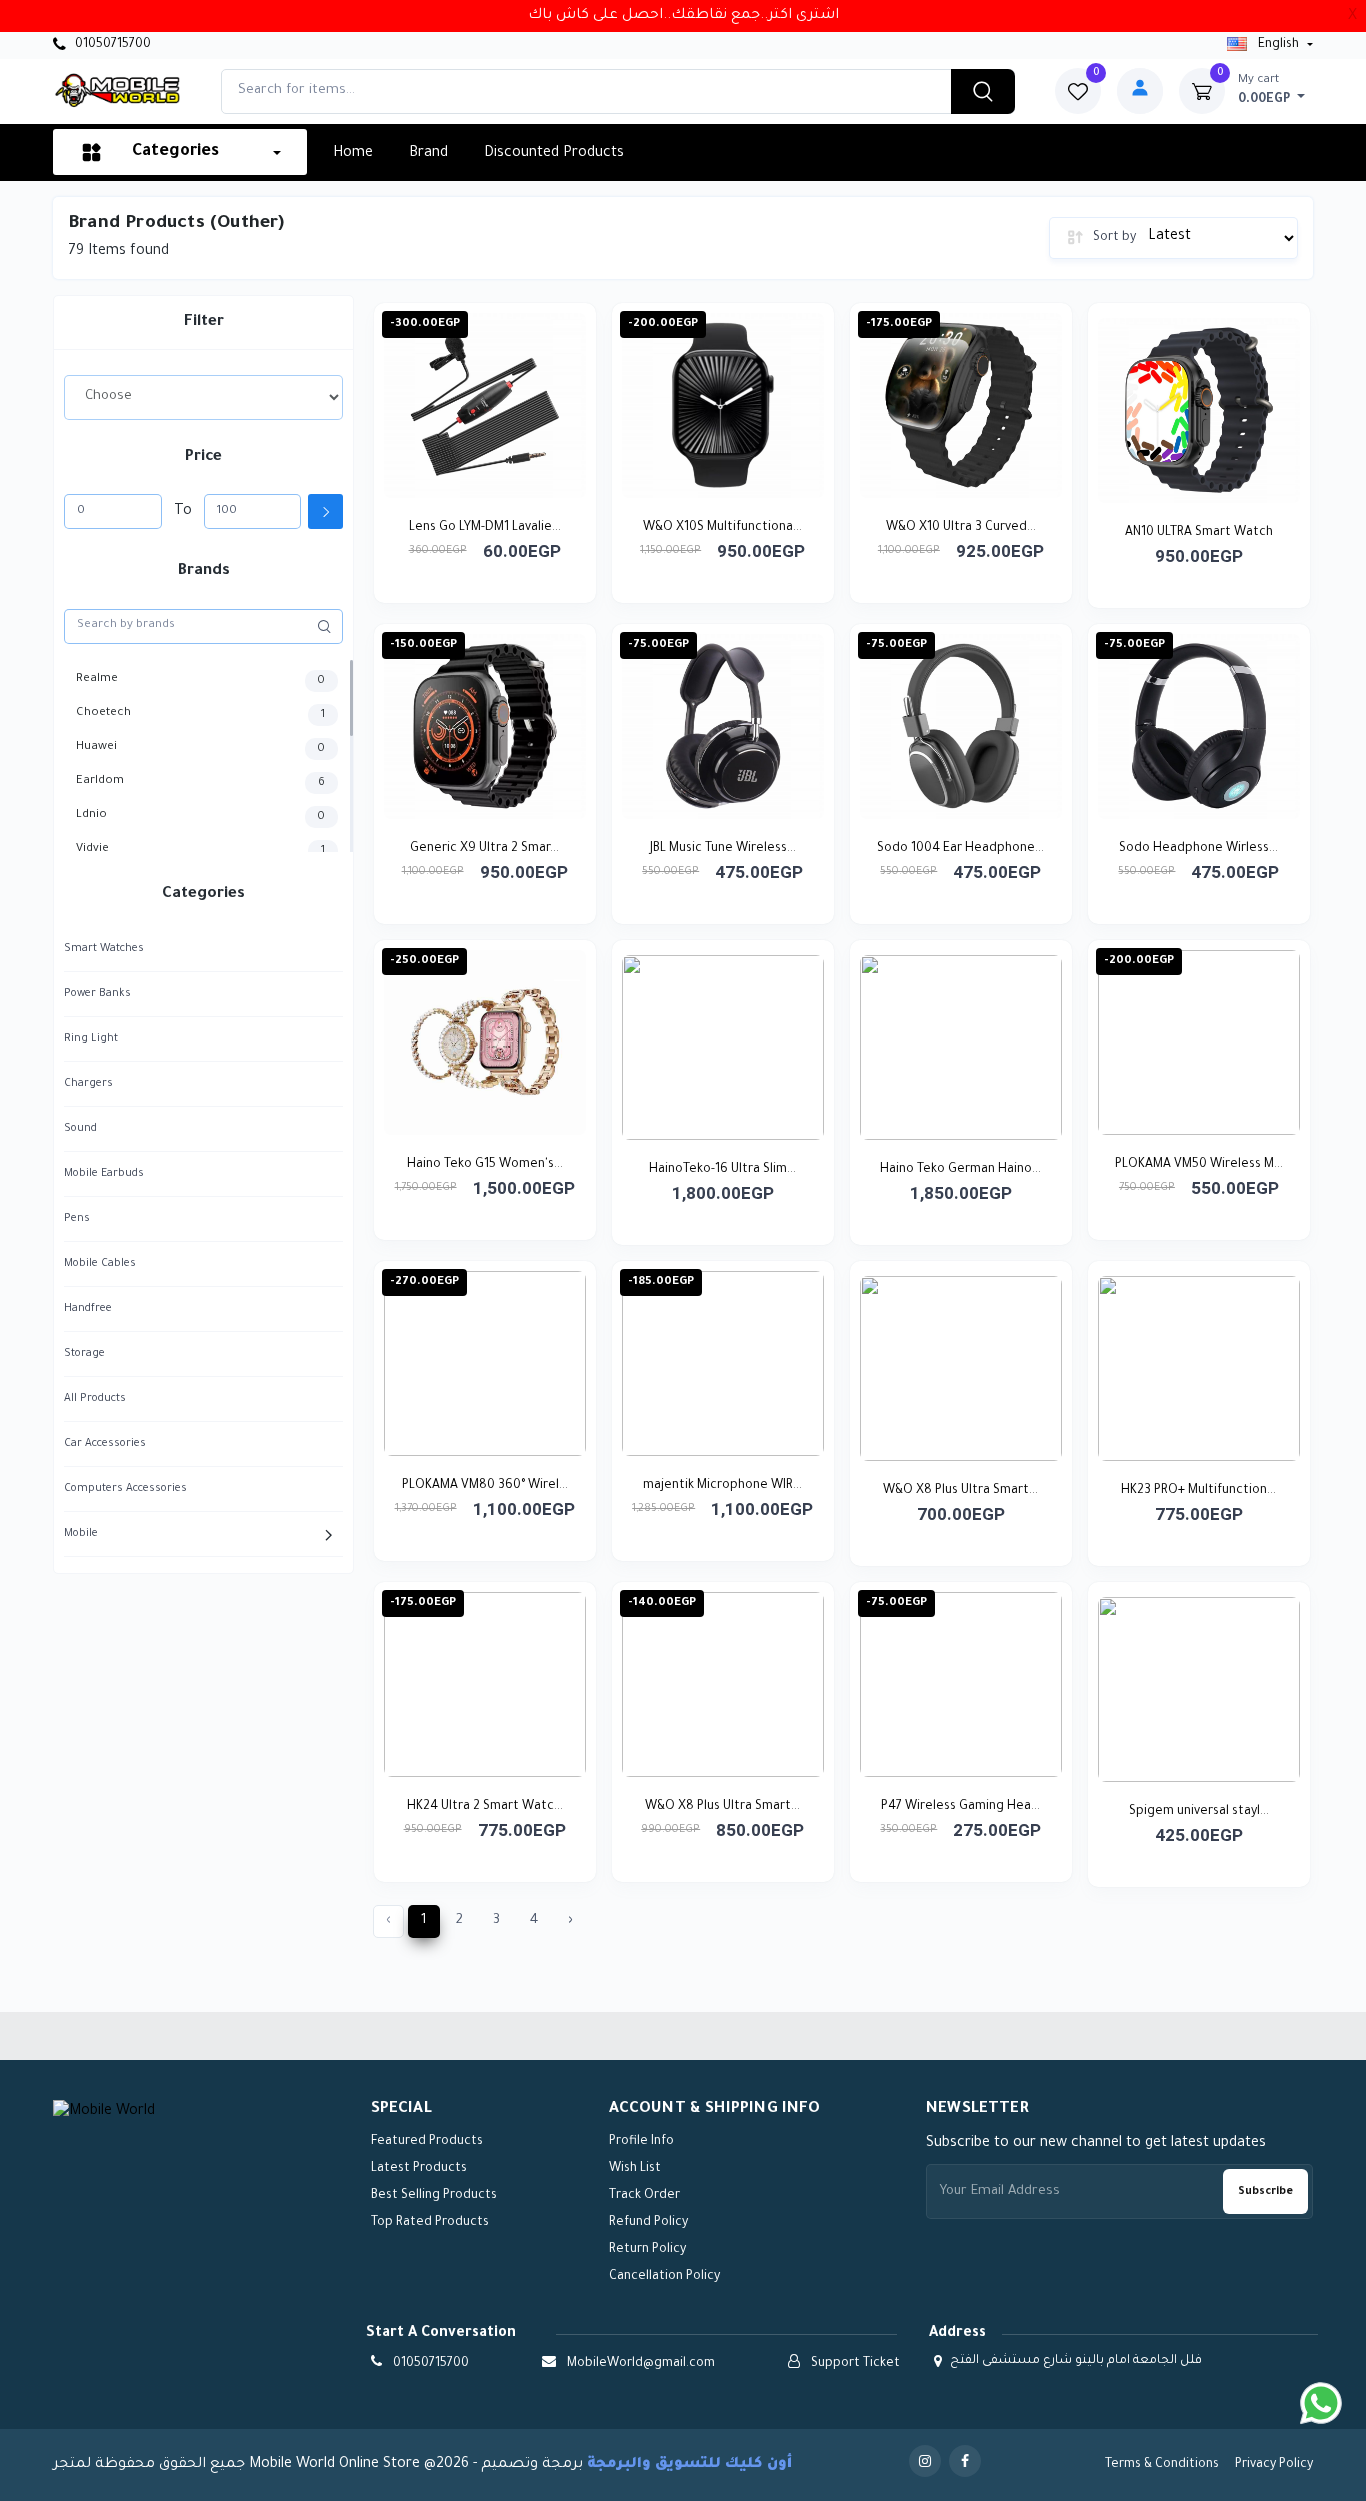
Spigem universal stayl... (1199, 1812)
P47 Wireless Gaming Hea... (960, 1807)
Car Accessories (105, 1444)
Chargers (88, 1084)
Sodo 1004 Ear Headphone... (960, 849)
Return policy (647, 2250)
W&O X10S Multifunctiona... (722, 528)
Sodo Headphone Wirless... (1198, 849)
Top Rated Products (430, 2223)
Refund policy (648, 2223)
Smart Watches (104, 949)
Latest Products (419, 2169)
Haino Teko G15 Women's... (485, 1165)
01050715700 (111, 45)
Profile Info (641, 2142)
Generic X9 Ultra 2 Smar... (484, 849)
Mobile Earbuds (104, 1174)
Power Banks (97, 994)
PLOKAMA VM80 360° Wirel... (485, 1486)
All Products (95, 1399)
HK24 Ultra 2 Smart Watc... (485, 1807)
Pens (77, 1219)
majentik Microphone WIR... (722, 1486)
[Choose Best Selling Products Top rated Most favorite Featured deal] (203, 397)
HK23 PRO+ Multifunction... (1198, 1491)
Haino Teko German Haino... (960, 1170)
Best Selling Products (434, 2196)
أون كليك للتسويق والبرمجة (689, 2465)
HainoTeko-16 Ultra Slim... (722, 1170)
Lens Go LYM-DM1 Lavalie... (485, 528)
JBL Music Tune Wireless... (723, 849)
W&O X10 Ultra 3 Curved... (961, 528)
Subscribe (1265, 2192)
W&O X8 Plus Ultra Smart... (960, 1491)
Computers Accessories (125, 1489)
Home (353, 154)
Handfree (88, 1309)
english (1278, 45)
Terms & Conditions (1162, 2465)
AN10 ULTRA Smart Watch (1199, 533)
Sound (80, 1129)
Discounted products (554, 154)
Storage (84, 1354)
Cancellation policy (664, 2277)
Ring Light (91, 1039)
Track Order (644, 2196)
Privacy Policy (1274, 2465)
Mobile (81, 1534)
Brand (428, 154)
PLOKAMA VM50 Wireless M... (1199, 1165)
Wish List (635, 2169)
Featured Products (427, 2142)
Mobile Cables (100, 1264)
